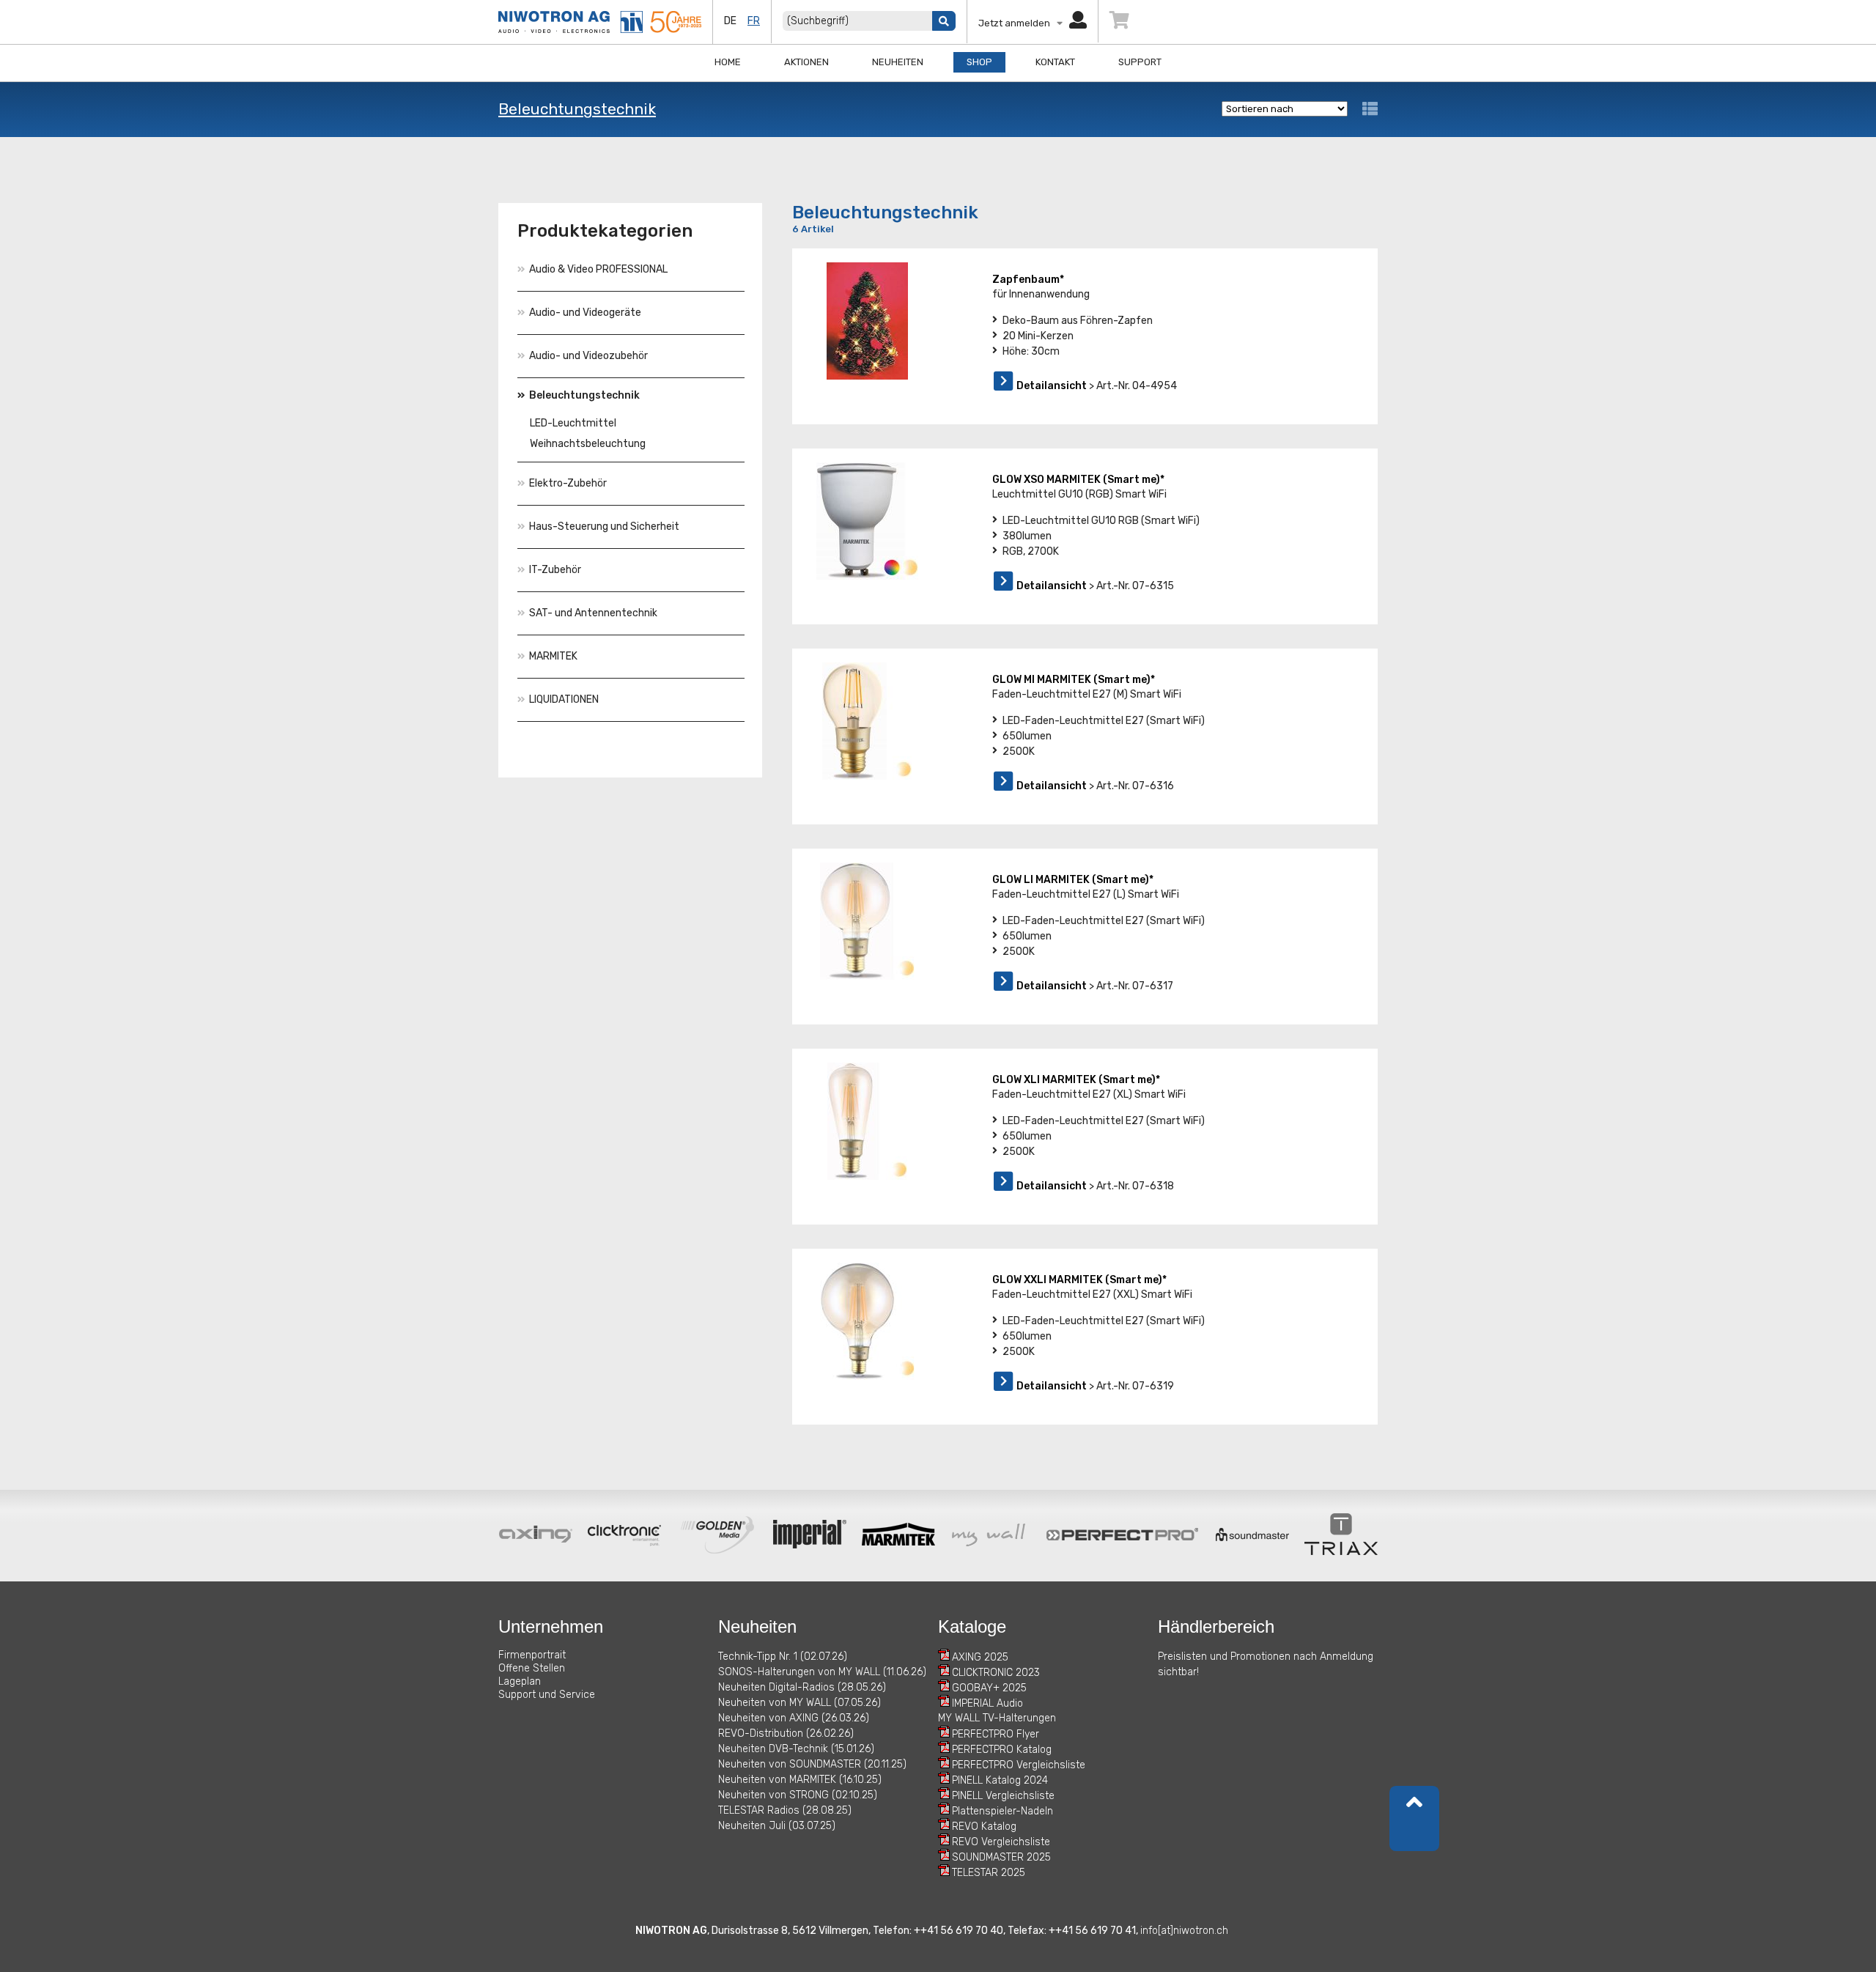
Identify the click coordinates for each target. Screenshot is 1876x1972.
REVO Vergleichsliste (1001, 1842)
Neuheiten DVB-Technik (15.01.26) (796, 1749)
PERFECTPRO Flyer (996, 1734)
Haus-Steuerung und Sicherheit (604, 527)
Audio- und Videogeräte (585, 313)
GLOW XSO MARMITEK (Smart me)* (1078, 480)
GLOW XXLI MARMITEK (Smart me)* (1079, 1280)
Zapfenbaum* (1028, 280)
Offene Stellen (532, 1668)
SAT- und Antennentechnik (593, 613)
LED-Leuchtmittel (573, 423)
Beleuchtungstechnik (577, 109)
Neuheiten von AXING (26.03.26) (794, 1718)
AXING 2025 (980, 1657)
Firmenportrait (532, 1655)
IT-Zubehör (555, 570)
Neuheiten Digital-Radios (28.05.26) (802, 1687)
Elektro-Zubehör (568, 483)
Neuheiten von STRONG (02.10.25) (798, 1795)
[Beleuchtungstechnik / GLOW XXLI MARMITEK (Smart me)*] (867, 1321)
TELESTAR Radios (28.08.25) (785, 1810)
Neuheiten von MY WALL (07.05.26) (799, 1703)
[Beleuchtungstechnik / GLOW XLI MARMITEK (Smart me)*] (867, 1121)
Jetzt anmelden (1018, 23)
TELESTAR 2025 (989, 1873)
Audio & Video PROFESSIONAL (598, 269)
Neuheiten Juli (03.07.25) (777, 1826)
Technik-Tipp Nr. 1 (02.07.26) (783, 1657)
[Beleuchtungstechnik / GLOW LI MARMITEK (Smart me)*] (867, 921)
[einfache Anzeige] (1370, 109)
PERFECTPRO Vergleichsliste (1019, 1765)
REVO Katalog (984, 1827)
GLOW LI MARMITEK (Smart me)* (1073, 880)
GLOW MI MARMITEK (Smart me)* (1074, 680)
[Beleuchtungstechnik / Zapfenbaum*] (867, 321)
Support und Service (547, 1695)
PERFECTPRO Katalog (1002, 1750)
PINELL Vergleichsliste (1003, 1796)
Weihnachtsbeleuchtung (588, 444)
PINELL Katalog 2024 (1000, 1780)
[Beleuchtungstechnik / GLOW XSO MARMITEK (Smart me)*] (867, 521)
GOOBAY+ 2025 (989, 1688)
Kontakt (1055, 62)
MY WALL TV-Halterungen (997, 1718)
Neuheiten (898, 62)
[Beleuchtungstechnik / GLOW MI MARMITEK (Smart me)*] (867, 721)
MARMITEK (553, 656)
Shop (979, 62)
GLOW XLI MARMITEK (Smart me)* (1076, 1080)
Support (1140, 62)
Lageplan (520, 1681)
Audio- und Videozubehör (588, 356)
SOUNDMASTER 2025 (1001, 1857)
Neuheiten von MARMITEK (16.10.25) (800, 1780)
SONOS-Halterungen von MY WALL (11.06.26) (822, 1672)
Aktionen (806, 62)
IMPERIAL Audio (987, 1703)
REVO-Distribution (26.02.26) (786, 1733)
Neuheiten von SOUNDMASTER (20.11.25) (812, 1764)
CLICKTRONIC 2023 (996, 1673)
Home (728, 62)
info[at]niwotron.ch (1184, 1931)
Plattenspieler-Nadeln (1002, 1811)
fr (754, 21)
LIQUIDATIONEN (564, 699)
